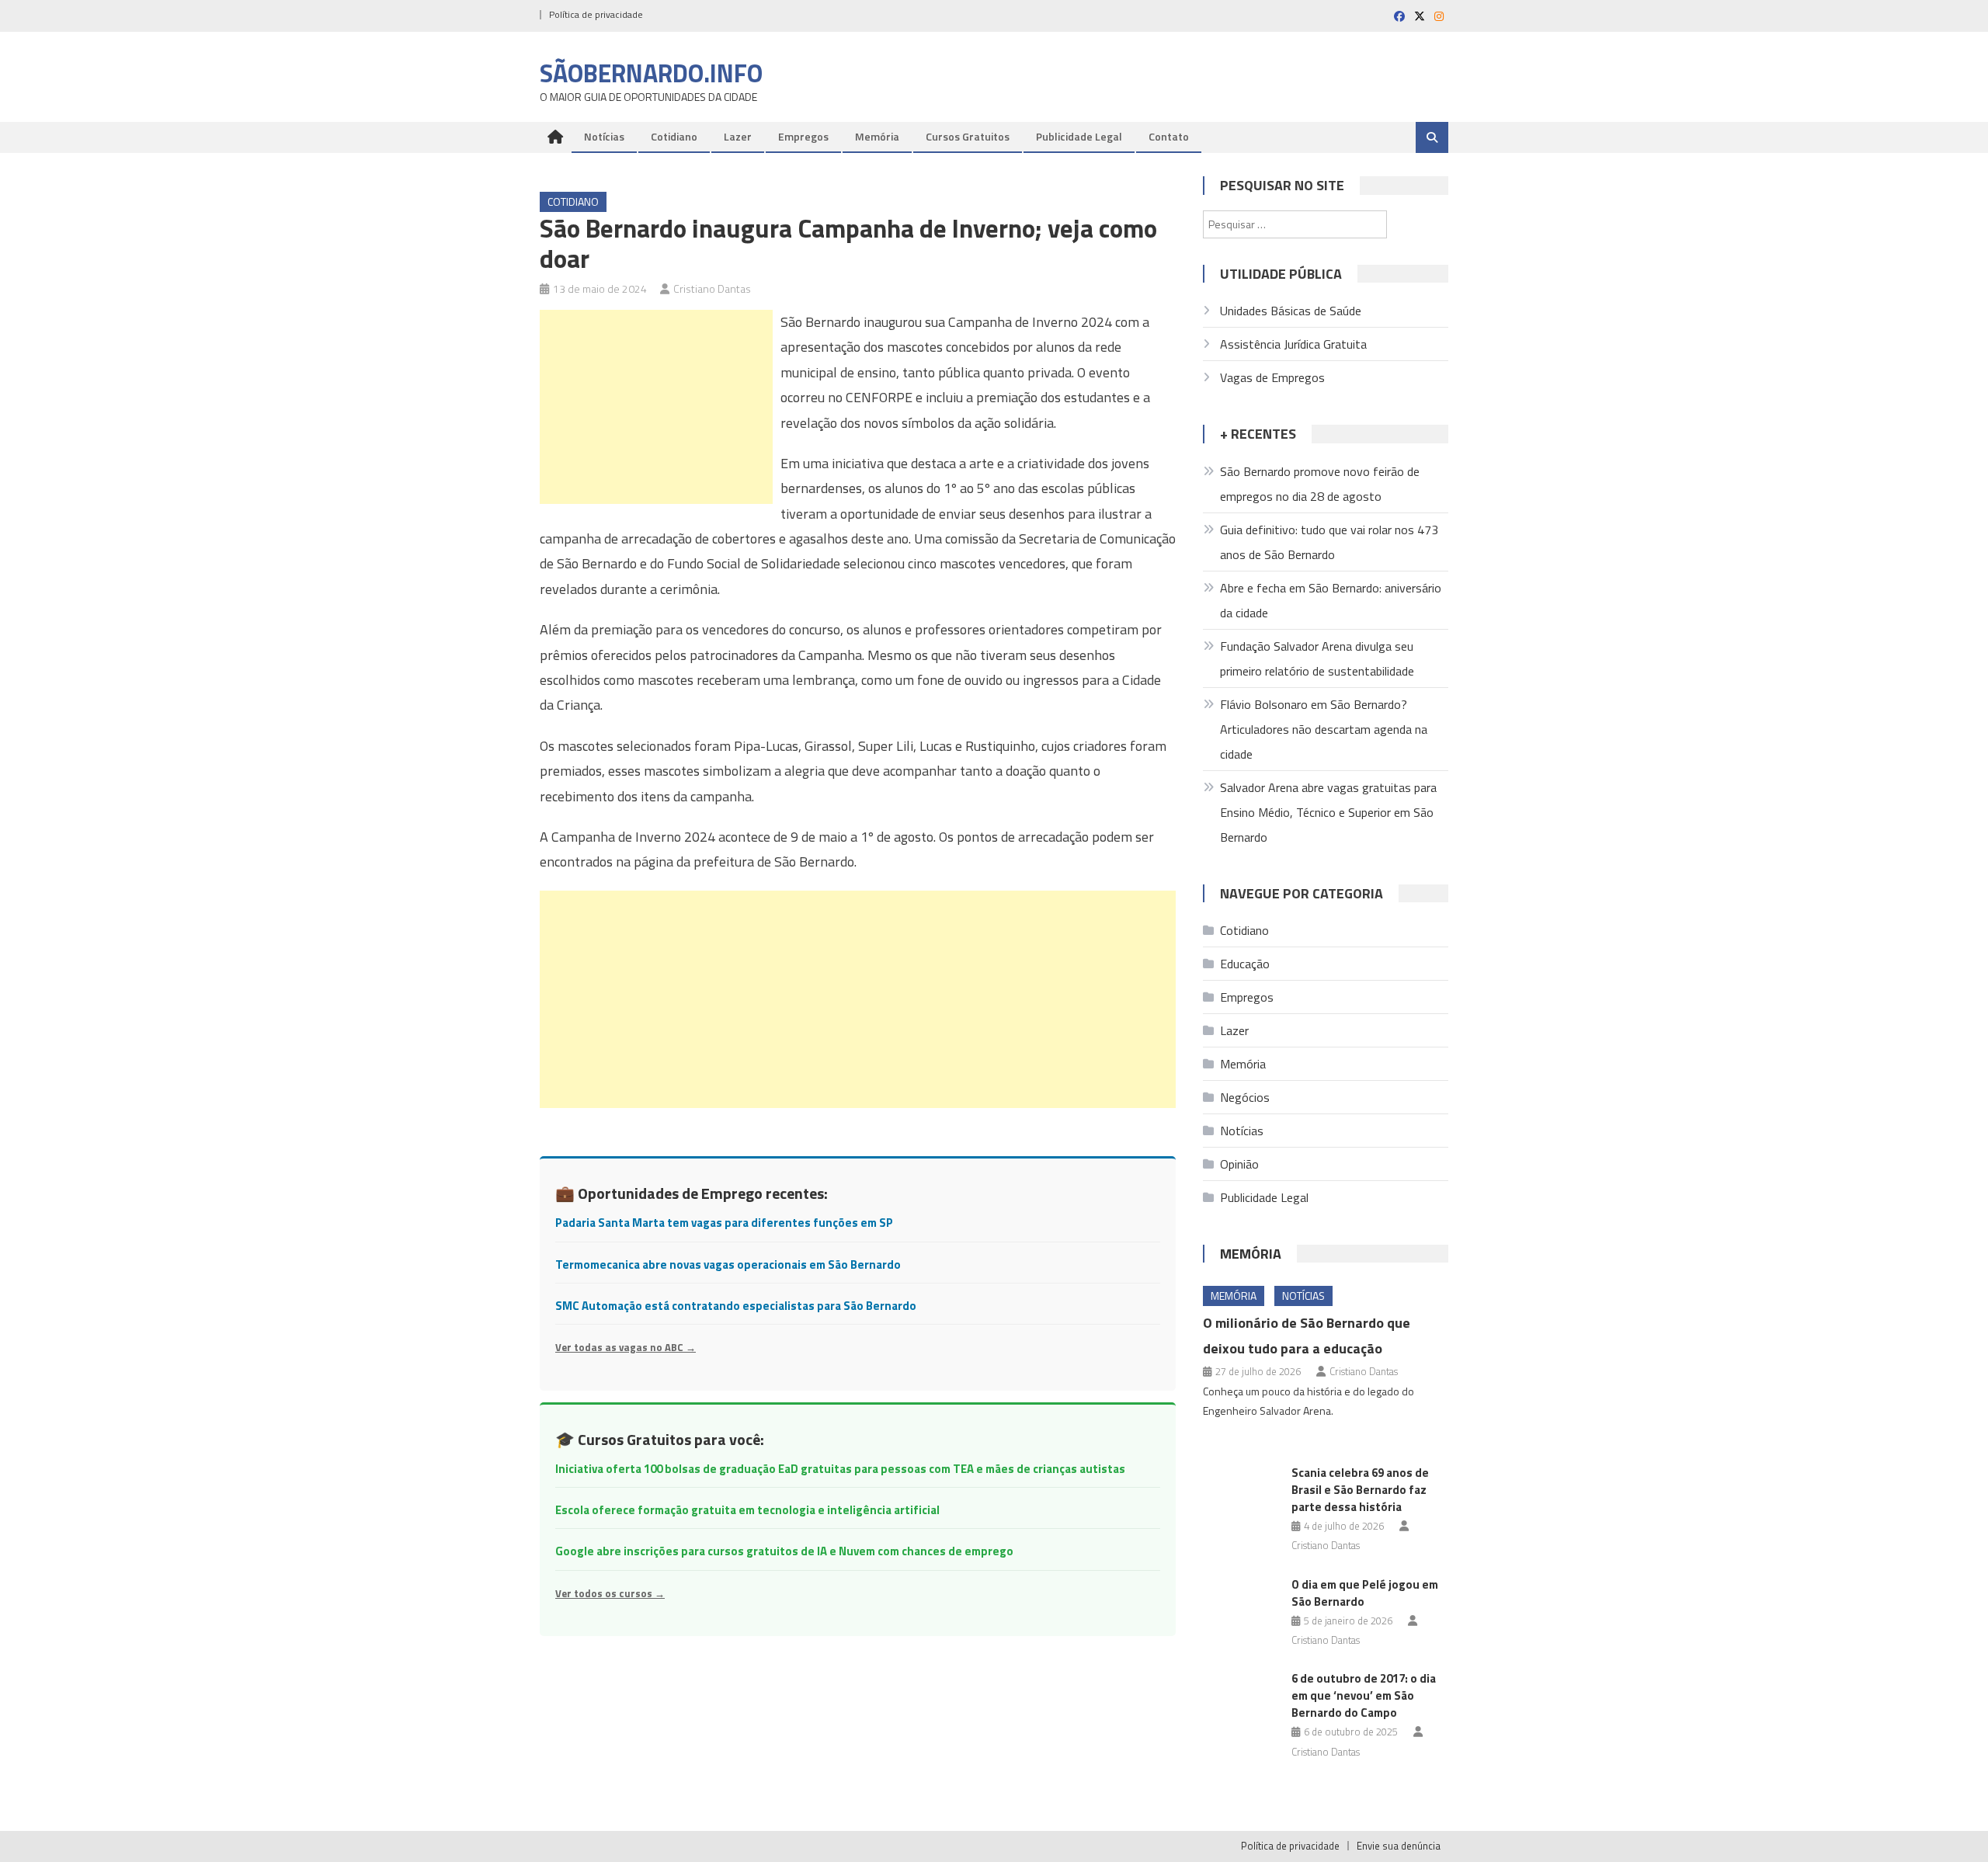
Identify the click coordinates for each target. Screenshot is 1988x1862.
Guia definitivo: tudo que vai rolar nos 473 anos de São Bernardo (1329, 542)
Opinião (1239, 1164)
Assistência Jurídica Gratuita (1293, 344)
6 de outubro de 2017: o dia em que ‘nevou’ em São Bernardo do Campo (1364, 1695)
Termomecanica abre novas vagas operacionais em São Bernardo (728, 1264)
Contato (1169, 136)
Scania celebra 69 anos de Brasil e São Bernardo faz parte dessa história (1360, 1490)
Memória (877, 136)
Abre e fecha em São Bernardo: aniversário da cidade (1331, 600)
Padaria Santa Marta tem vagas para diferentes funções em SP (724, 1223)
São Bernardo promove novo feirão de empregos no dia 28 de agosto (1320, 484)
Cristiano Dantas (712, 288)
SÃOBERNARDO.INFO (651, 73)
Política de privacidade (596, 14)
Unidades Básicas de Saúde (1291, 311)
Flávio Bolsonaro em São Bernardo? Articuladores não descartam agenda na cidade (1324, 729)
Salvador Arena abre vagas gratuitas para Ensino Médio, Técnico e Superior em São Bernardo (1328, 812)
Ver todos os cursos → (610, 1593)
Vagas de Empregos (1272, 377)
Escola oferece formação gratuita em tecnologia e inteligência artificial (747, 1510)
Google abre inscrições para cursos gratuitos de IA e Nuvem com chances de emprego (784, 1551)
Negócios (1245, 1097)
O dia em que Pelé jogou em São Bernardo (1365, 1593)
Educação (1245, 964)
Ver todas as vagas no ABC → (626, 1347)
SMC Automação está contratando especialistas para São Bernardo (736, 1306)
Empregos (803, 136)
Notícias (604, 136)
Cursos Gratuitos (968, 136)
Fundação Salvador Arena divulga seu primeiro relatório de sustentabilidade (1317, 658)
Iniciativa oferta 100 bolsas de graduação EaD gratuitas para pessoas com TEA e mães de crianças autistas (840, 1469)
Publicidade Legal (1079, 136)
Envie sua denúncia (1399, 1846)
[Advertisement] (656, 407)
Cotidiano (674, 136)
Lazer (738, 136)
